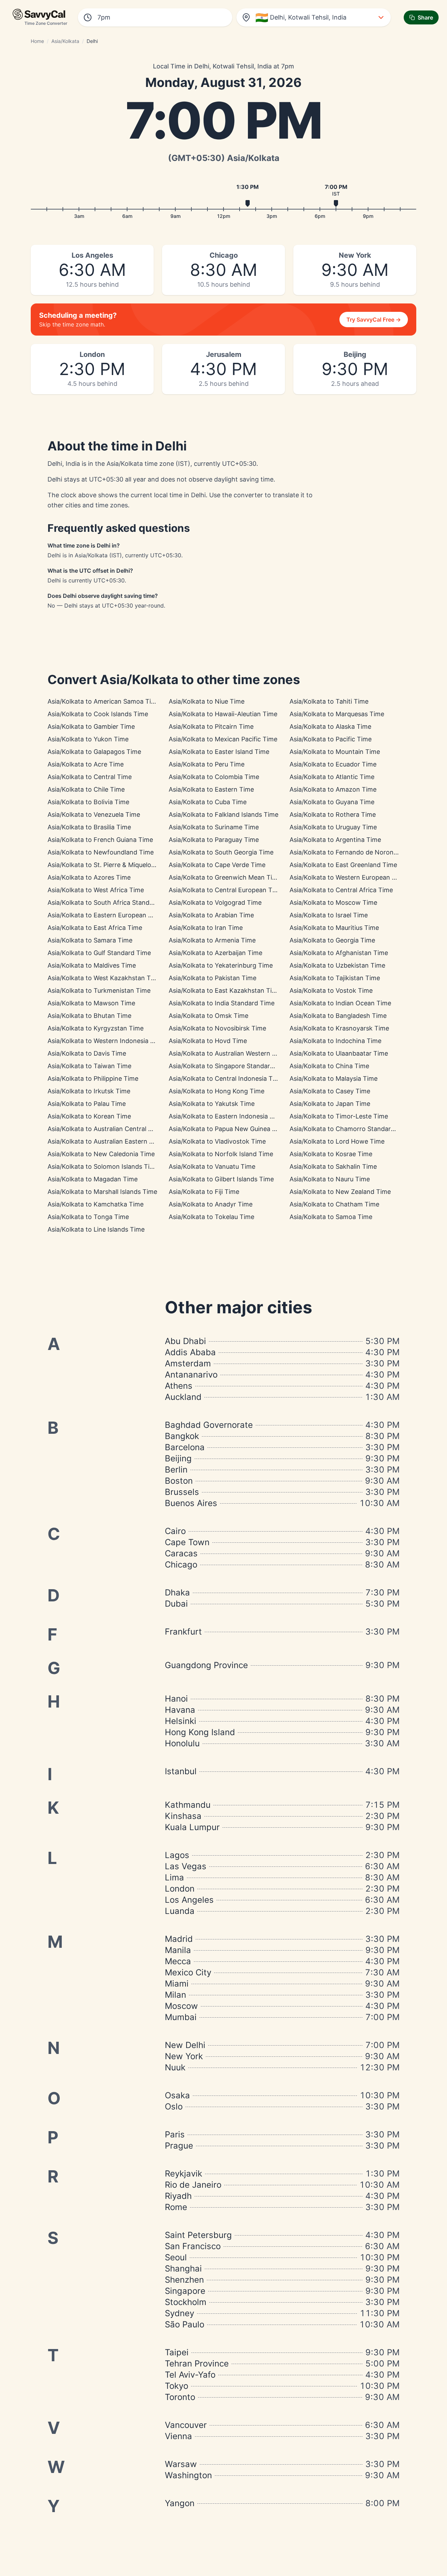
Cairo (175, 1531)
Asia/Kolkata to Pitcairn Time (211, 726)
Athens (179, 1386)
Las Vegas (186, 1866)
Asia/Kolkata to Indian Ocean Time (340, 1003)
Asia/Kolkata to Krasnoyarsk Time (339, 1028)
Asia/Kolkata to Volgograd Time (215, 902)
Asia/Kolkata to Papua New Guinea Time (228, 1129)
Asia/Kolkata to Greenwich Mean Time (225, 877)
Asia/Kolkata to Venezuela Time (94, 814)
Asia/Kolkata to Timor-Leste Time (339, 1116)
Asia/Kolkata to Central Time (90, 777)
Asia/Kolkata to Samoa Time (331, 1217)
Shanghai (183, 2269)
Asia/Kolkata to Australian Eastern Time (106, 1141)
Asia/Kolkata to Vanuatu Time (212, 1166)
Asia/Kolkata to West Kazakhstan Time (104, 978)
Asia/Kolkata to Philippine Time (93, 1078)
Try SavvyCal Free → (374, 320)
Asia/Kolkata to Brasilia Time (89, 827)
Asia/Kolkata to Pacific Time (331, 739)
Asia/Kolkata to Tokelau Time (211, 1217)
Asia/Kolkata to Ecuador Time (333, 764)
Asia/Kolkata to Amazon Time (333, 789)
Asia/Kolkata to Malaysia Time (334, 1078)
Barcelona (185, 1447)
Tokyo (177, 2386)
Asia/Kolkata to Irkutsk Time (89, 1091)
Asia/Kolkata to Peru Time (207, 764)
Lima (174, 1877)
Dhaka (177, 1592)
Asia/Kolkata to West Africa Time (96, 890)
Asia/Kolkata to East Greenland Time (343, 865)
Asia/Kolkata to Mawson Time (91, 1003)
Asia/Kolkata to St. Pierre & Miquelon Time (109, 865)
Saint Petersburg (198, 2235)
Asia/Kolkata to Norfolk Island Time (221, 1154)
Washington (188, 2475)
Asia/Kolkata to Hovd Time (208, 1041)
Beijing (178, 1458)
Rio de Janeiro (193, 2185)
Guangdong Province (206, 1665)
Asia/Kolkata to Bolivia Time (88, 802)
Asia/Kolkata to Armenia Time (212, 940)
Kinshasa (183, 1816)
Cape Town (187, 1542)
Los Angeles (189, 1900)
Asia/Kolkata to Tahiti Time (329, 701)
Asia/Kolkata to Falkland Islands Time (223, 814)
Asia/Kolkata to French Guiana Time (100, 840)
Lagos (177, 1855)
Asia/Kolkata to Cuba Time (208, 802)
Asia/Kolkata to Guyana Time (332, 802)
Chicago (181, 1565)
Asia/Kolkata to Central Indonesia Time (226, 1078)
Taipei (177, 2352)
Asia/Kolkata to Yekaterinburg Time (221, 965)
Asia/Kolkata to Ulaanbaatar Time (339, 1053)
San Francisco (193, 2246)
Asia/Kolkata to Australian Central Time (105, 1129)
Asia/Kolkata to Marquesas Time (337, 714)
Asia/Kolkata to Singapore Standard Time (229, 1066)
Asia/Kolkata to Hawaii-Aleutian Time (223, 714)
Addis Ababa (190, 1352)
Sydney (179, 2313)
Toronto (180, 2397)
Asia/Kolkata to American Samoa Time (104, 701)
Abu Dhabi (185, 1341)
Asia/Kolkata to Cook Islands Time (98, 714)
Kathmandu (188, 1805)
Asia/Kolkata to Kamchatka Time (96, 1204)
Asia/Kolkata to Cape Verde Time (217, 865)
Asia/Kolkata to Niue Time (207, 701)
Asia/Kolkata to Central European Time (226, 890)
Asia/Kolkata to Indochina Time (335, 1041)
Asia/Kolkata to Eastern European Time (105, 915)
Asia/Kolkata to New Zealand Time (340, 1192)
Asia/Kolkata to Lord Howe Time (337, 1141)
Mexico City (188, 1972)
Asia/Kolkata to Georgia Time (332, 940)
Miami (177, 1984)
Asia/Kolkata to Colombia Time (214, 777)
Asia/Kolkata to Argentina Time (335, 840)
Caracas (181, 1553)
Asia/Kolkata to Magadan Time (93, 1179)
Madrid (179, 1939)
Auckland (183, 1397)
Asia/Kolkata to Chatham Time (334, 1204)
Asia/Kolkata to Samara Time (90, 940)
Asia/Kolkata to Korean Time (89, 1116)
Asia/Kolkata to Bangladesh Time (338, 1016)
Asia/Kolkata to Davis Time (87, 1053)
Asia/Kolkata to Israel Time (329, 915)
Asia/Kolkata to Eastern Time (211, 789)
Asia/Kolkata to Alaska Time (330, 726)
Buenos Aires (191, 1503)
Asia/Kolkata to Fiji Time (204, 1192)
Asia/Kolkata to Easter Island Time (219, 752)
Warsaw (181, 2464)
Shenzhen (184, 2280)
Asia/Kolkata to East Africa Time (95, 928)
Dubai (176, 1604)
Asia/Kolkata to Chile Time (86, 789)
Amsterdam (188, 1363)
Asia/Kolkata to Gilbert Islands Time (221, 1179)
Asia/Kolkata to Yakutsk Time (212, 1104)
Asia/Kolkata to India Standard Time (222, 1003)
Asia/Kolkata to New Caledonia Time (101, 1154)
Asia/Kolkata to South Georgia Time (221, 852)
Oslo (174, 2107)
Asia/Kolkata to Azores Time (89, 877)
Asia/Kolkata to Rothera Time (333, 814)
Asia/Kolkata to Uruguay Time (333, 827)
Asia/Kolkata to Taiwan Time (89, 1066)
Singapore (185, 2291)
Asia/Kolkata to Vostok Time (331, 990)
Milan (175, 1995)
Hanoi (176, 1699)
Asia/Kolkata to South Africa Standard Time (112, 902)
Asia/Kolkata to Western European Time (348, 877)
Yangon (180, 2503)
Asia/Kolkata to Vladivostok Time (217, 1141)
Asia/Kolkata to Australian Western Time (228, 1053)
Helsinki (181, 1721)
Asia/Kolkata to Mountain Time (335, 752)
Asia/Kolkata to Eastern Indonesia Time (226, 1116)
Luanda (180, 1911)
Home (37, 41)
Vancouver (186, 2425)
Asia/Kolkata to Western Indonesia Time (106, 1041)
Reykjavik (184, 2174)
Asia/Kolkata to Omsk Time (208, 1016)
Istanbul (181, 1771)
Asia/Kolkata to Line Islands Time (96, 1229)
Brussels (182, 1492)
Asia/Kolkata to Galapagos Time (94, 752)
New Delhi (185, 2045)
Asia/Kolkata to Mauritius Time (334, 928)
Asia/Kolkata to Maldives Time (92, 965)
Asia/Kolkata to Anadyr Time (211, 1204)
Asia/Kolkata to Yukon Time (88, 739)
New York (184, 2056)
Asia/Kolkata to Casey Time (330, 1091)
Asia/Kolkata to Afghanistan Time (339, 953)
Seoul (176, 2257)
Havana (180, 1710)
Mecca (178, 1961)
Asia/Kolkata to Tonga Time (88, 1217)
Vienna (178, 2436)
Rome (176, 2207)
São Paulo (185, 2324)
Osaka (177, 2095)
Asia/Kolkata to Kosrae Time (331, 1154)
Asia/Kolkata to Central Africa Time (341, 890)
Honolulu (182, 1743)
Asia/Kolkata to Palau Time (87, 1104)
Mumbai (181, 2017)
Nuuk (175, 2067)
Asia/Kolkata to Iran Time (206, 928)
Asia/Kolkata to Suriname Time (214, 827)
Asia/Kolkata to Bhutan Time (89, 1016)
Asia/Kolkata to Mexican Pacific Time (223, 739)
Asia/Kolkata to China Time (329, 1066)
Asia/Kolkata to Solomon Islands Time (103, 1166)
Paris (175, 2134)
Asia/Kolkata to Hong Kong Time (217, 1091)
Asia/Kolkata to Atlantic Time (332, 777)
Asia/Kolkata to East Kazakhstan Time (225, 990)
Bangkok (182, 1436)
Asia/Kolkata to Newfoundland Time (101, 852)
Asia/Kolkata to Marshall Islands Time (102, 1192)
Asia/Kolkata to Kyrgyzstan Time (96, 1028)
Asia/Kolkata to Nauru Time (330, 1179)
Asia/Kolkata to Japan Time (330, 1104)
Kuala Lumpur (192, 1827)
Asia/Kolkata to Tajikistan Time (335, 978)
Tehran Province (197, 2364)
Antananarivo (191, 1375)
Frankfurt (183, 1632)
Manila (178, 1950)
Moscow (181, 2006)
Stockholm (186, 2302)
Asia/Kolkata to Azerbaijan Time (215, 953)
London (180, 1889)
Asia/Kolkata (65, 41)
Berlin (176, 1470)
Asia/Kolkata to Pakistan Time (212, 978)
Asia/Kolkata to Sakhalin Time (333, 1166)
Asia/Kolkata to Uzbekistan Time (337, 965)
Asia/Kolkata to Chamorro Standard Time (350, 1129)
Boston (179, 1481)
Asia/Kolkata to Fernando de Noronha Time (353, 852)
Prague (179, 2146)
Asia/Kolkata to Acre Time (86, 764)
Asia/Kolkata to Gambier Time (91, 726)
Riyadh (178, 2196)
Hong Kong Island (200, 1732)
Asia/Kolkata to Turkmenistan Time (99, 990)
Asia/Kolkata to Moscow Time (333, 902)
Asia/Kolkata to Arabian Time (211, 915)
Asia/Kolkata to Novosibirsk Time (217, 1028)
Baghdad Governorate (209, 1425)
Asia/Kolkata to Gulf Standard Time (99, 953)
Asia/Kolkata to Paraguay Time (214, 840)
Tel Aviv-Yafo (190, 2375)
